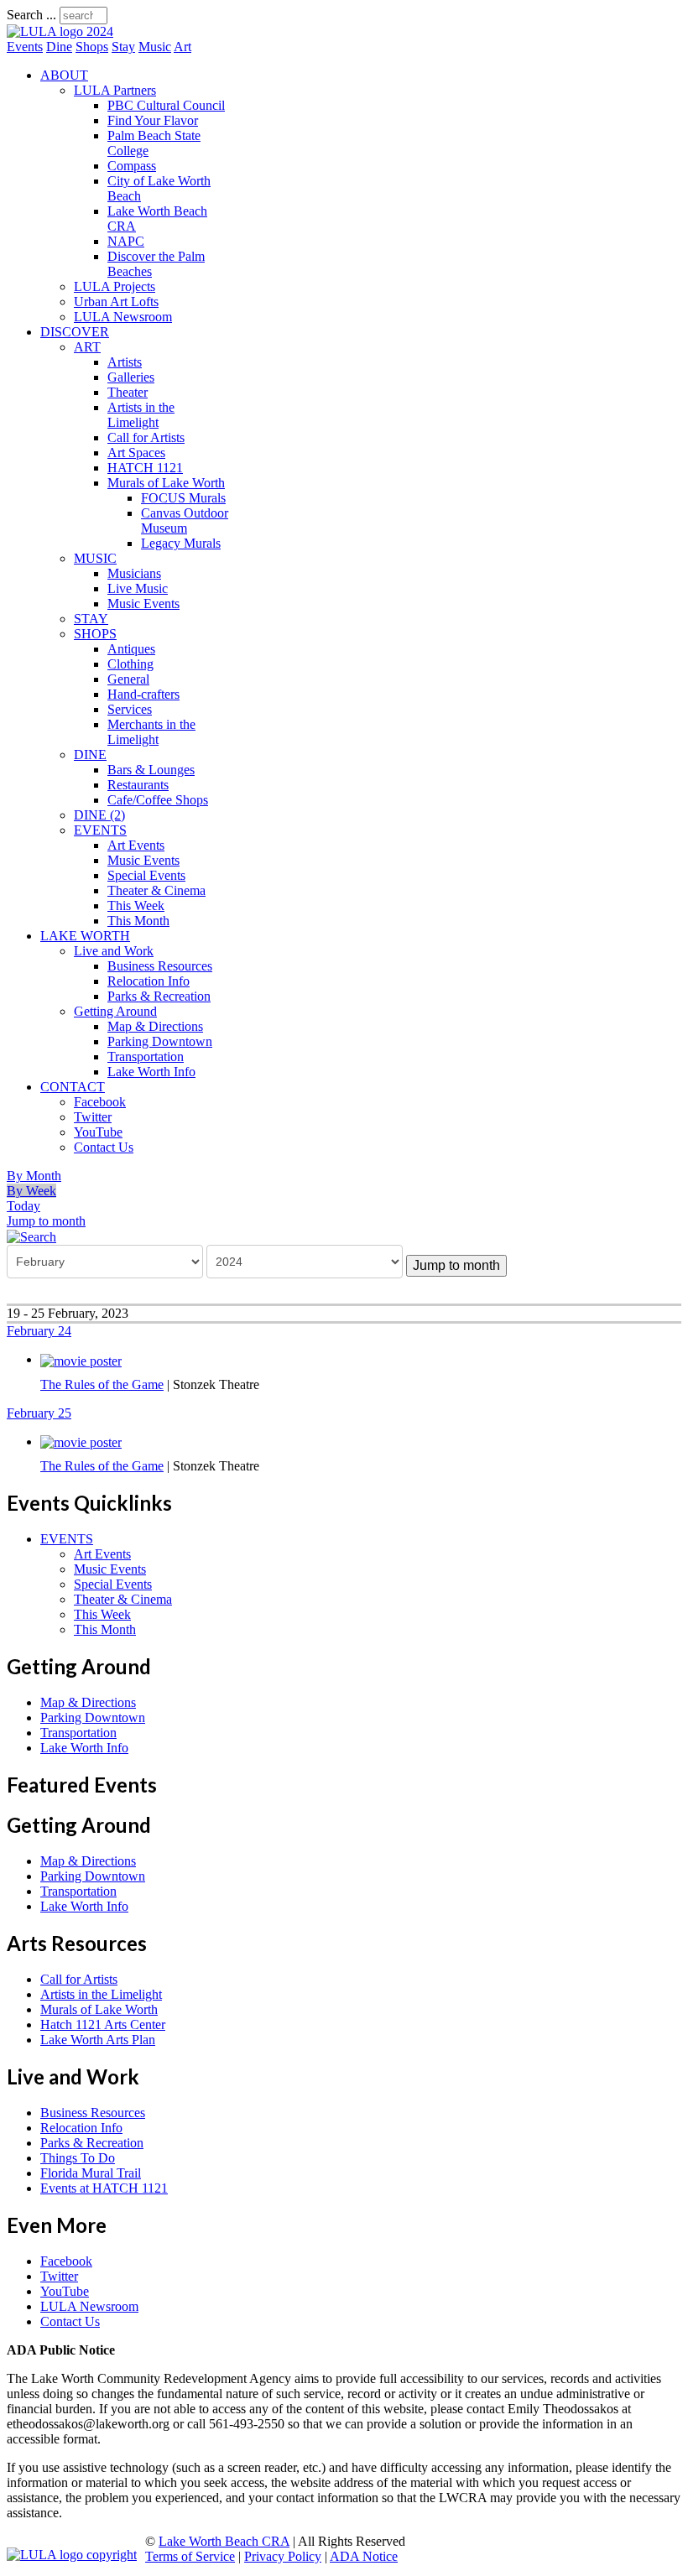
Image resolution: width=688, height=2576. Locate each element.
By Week (31, 1191)
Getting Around (115, 1011)
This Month (138, 921)
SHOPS (95, 634)
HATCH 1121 (145, 468)
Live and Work (114, 951)
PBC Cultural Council (166, 105)
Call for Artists (146, 437)
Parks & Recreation (159, 996)
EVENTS (100, 830)
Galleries (131, 377)
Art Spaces (136, 453)
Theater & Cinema (156, 890)
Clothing (130, 664)
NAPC (126, 241)
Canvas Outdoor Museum (185, 520)
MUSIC (95, 558)
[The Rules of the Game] (81, 1359)
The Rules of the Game (102, 1384)
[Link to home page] (60, 31)
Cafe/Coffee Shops (158, 800)
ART (87, 347)
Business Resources (160, 966)
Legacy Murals (181, 543)
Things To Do (78, 2158)
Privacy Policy (283, 2556)
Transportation (146, 1056)
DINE (90, 755)
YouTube (98, 1132)
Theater (128, 392)
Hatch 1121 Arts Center (103, 2024)
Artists (125, 362)
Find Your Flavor (153, 120)
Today (23, 1206)
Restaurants (138, 785)
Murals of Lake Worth (166, 483)
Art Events (136, 845)
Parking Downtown (160, 1041)
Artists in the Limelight (141, 415)
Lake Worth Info (151, 1072)
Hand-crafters (143, 694)
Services (130, 709)
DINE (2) (99, 815)
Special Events (146, 875)
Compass (132, 166)
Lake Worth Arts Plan (98, 2040)
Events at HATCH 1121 (104, 2188)
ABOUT (64, 75)
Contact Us (104, 1147)
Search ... (31, 15)
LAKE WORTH (85, 936)
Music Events (143, 604)
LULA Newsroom (123, 317)
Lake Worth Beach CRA (224, 2541)
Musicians (134, 573)
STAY (91, 619)
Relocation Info (149, 981)
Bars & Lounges (151, 770)
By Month (34, 1176)
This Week (136, 906)
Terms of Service (190, 2556)
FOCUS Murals (183, 498)
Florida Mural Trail (91, 2173)
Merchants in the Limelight (151, 732)
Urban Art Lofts (116, 302)
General (128, 679)
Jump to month (46, 1221)
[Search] (31, 1236)
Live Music (138, 588)
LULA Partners (115, 90)
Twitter (93, 1117)
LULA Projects (115, 286)
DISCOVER (75, 332)
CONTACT (73, 1087)
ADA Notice (364, 2556)
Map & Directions (155, 1026)
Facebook (100, 1102)
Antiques (131, 649)
